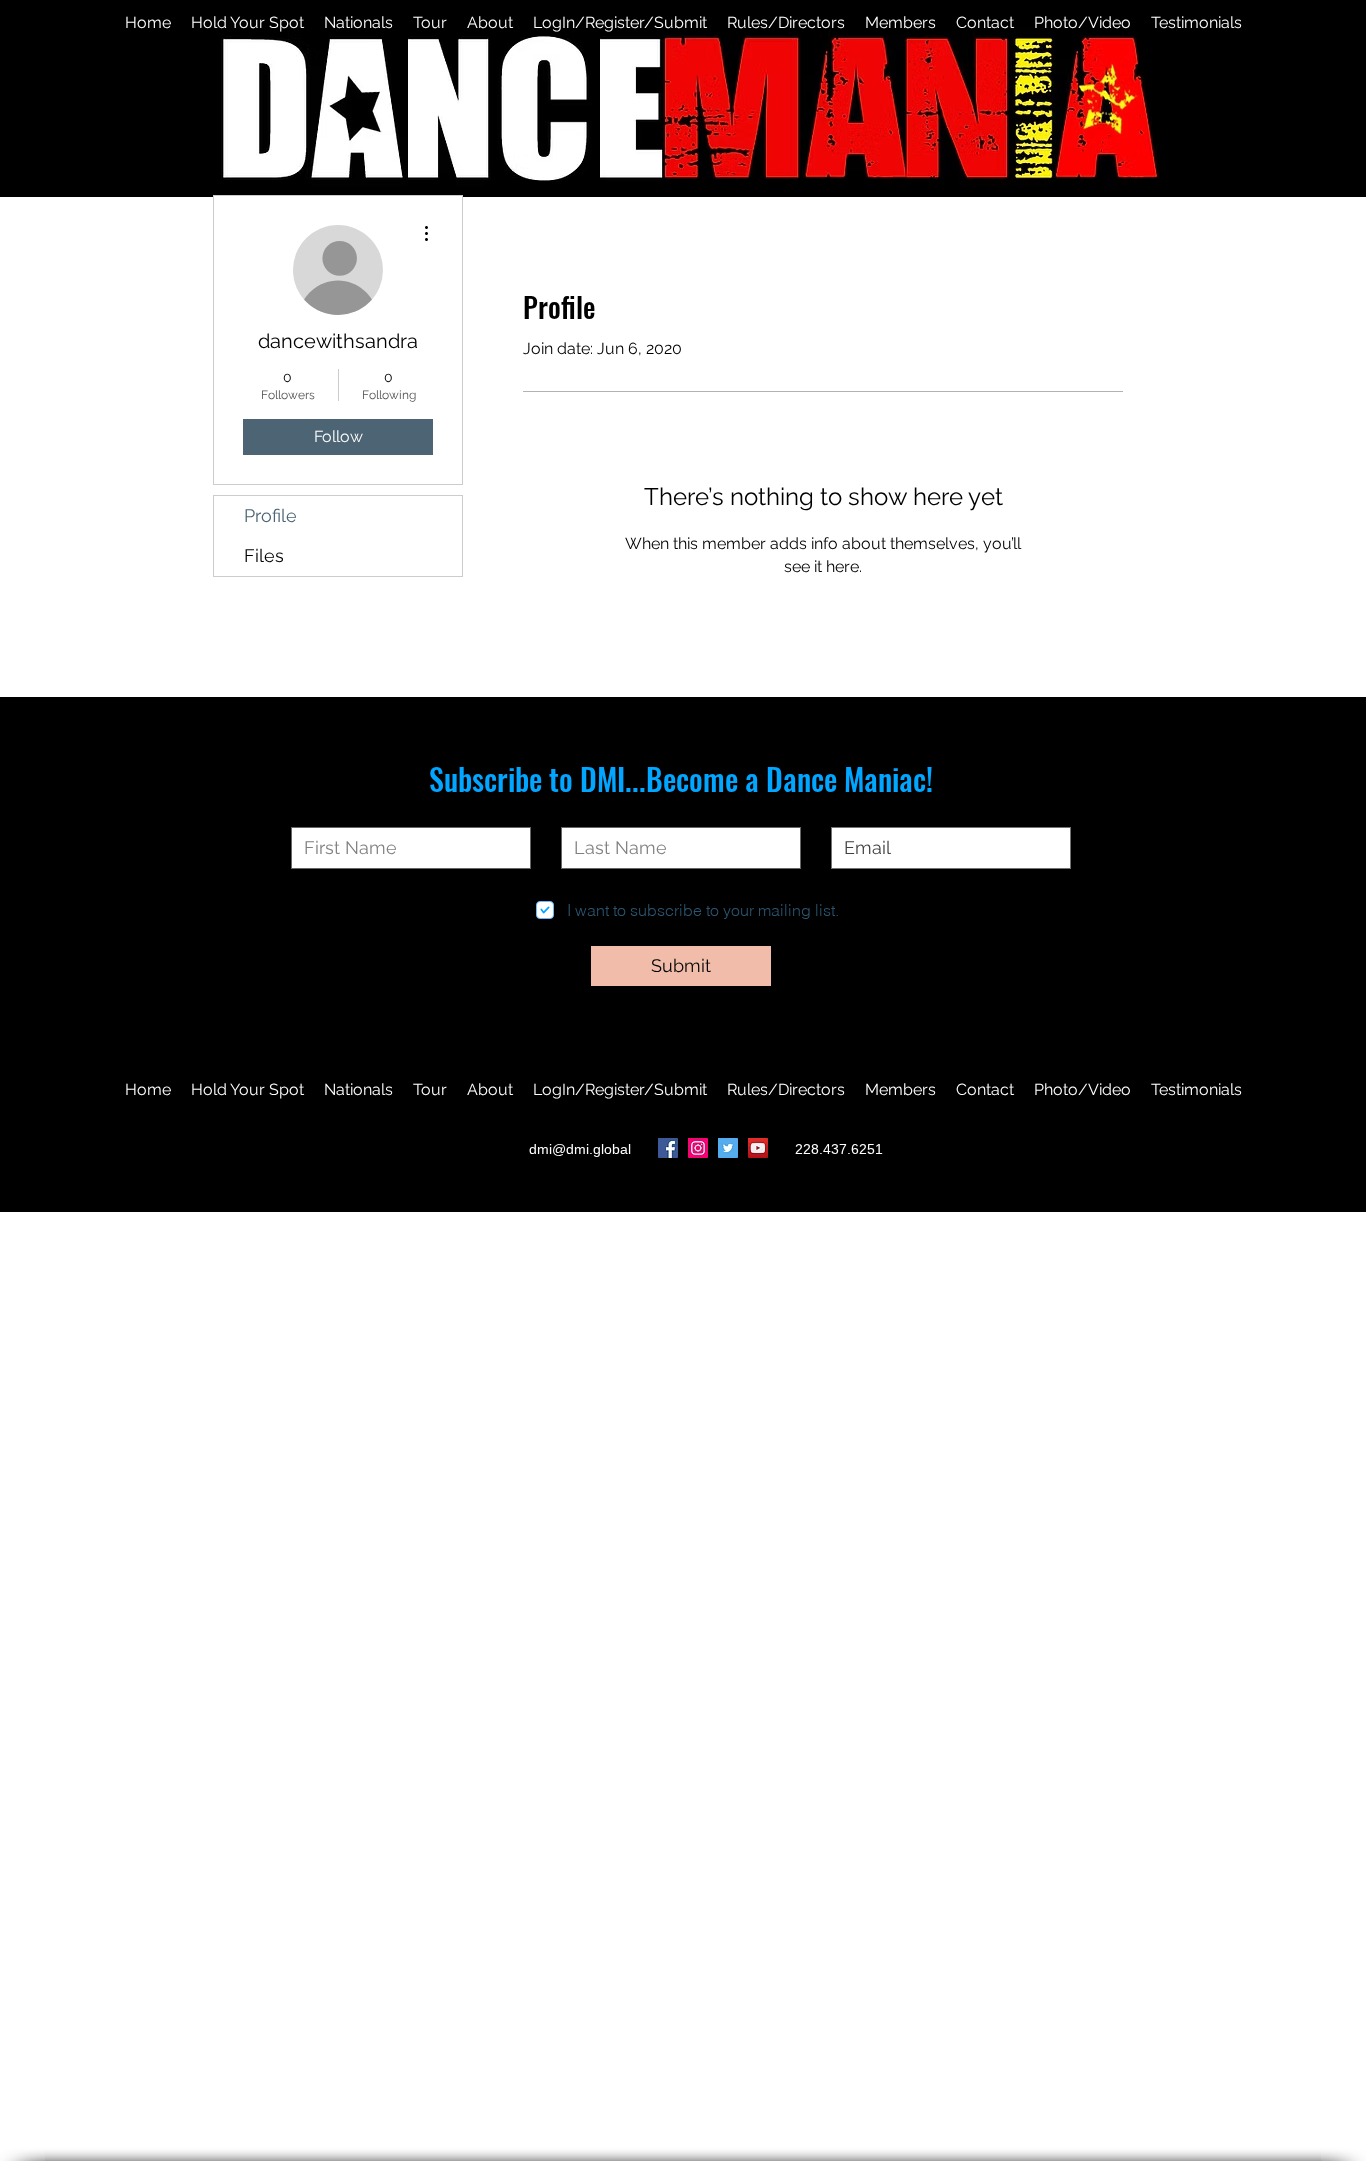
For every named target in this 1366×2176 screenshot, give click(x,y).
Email (850, 811)
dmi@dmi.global (580, 1149)
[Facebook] (668, 1148)
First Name (329, 811)
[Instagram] (698, 1148)
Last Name (599, 811)
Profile (270, 515)
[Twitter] (728, 1148)
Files (264, 555)
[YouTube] (758, 1148)
